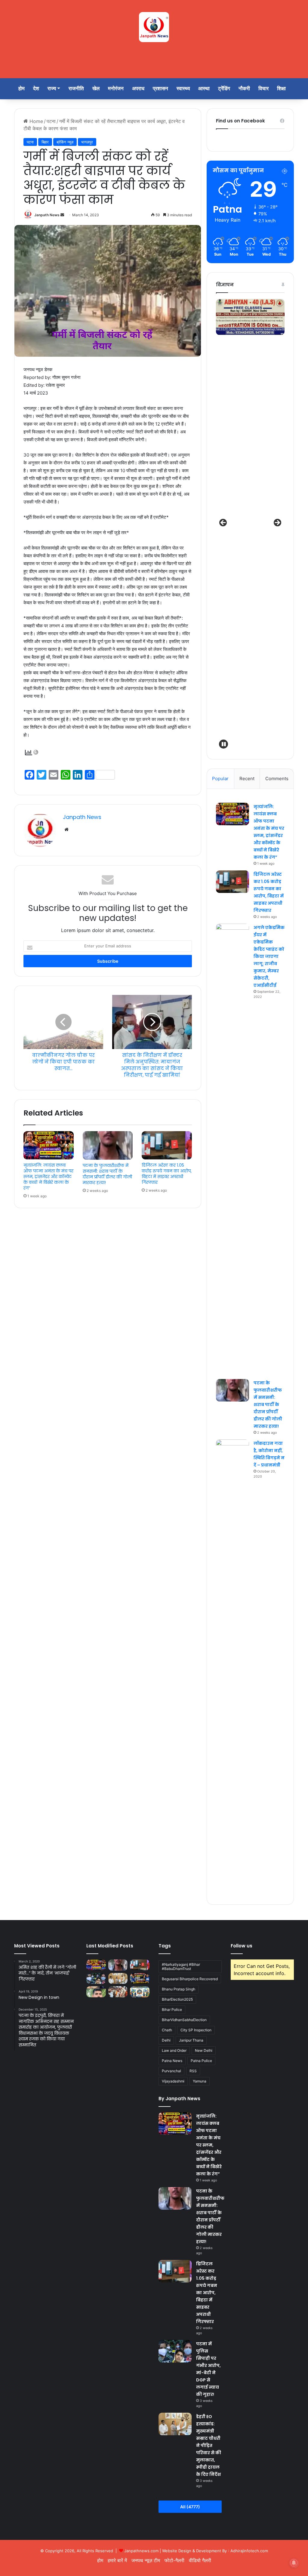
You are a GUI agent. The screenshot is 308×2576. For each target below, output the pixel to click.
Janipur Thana (191, 2040)
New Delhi (204, 2050)
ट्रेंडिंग (224, 88)
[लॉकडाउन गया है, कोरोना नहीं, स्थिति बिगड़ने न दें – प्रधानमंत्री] (233, 1665)
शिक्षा (281, 88)
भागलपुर (87, 142)
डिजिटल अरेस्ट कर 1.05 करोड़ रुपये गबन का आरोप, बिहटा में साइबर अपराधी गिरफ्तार (167, 1174)
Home (35, 121)
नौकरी (244, 88)
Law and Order (174, 2050)
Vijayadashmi (173, 2081)
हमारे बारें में (117, 2560)
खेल (96, 88)
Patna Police (201, 2061)
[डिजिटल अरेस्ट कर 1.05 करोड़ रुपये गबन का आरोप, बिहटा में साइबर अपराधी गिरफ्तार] (167, 1145)
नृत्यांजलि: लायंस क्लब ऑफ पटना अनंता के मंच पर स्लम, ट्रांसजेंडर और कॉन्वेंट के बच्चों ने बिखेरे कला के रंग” (48, 1177)
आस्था (204, 88)
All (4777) (190, 2507)
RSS (193, 2071)
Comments (277, 779)
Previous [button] (223, 523)
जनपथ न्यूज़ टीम (146, 2560)
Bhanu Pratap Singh (179, 1989)
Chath (167, 2030)
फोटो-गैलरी (174, 2560)
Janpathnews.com (141, 2551)
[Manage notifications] (294, 2563)
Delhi (166, 2040)
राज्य (52, 88)
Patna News (172, 2061)
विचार (263, 88)
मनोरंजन (116, 88)
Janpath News (47, 215)
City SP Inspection (196, 2030)
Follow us (242, 1946)
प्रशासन (160, 88)
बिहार (45, 142)
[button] (223, 744)
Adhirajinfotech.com (249, 2551)
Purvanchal (171, 2071)
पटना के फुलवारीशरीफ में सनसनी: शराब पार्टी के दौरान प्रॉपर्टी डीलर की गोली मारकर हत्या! (107, 1174)
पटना (51, 121)
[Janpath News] (154, 27)
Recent (247, 779)
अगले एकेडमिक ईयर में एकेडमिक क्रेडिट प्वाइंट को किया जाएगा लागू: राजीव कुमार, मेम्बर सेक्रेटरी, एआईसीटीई (269, 956)
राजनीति (76, 88)
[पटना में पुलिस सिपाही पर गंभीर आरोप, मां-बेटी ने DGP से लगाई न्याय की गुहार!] (96, 1978)
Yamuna (200, 2081)
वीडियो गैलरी (200, 2560)
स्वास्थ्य (183, 88)
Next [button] (277, 523)
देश (36, 88)
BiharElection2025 (177, 1999)
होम (22, 88)
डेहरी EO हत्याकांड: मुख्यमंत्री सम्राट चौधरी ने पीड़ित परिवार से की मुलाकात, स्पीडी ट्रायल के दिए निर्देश (209, 2445)
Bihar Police (172, 2010)
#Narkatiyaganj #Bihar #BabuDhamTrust (181, 1967)
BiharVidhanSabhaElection (184, 2020)
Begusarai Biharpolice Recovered (190, 1979)
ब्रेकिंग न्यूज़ (65, 142)
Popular (220, 779)
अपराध (138, 88)
